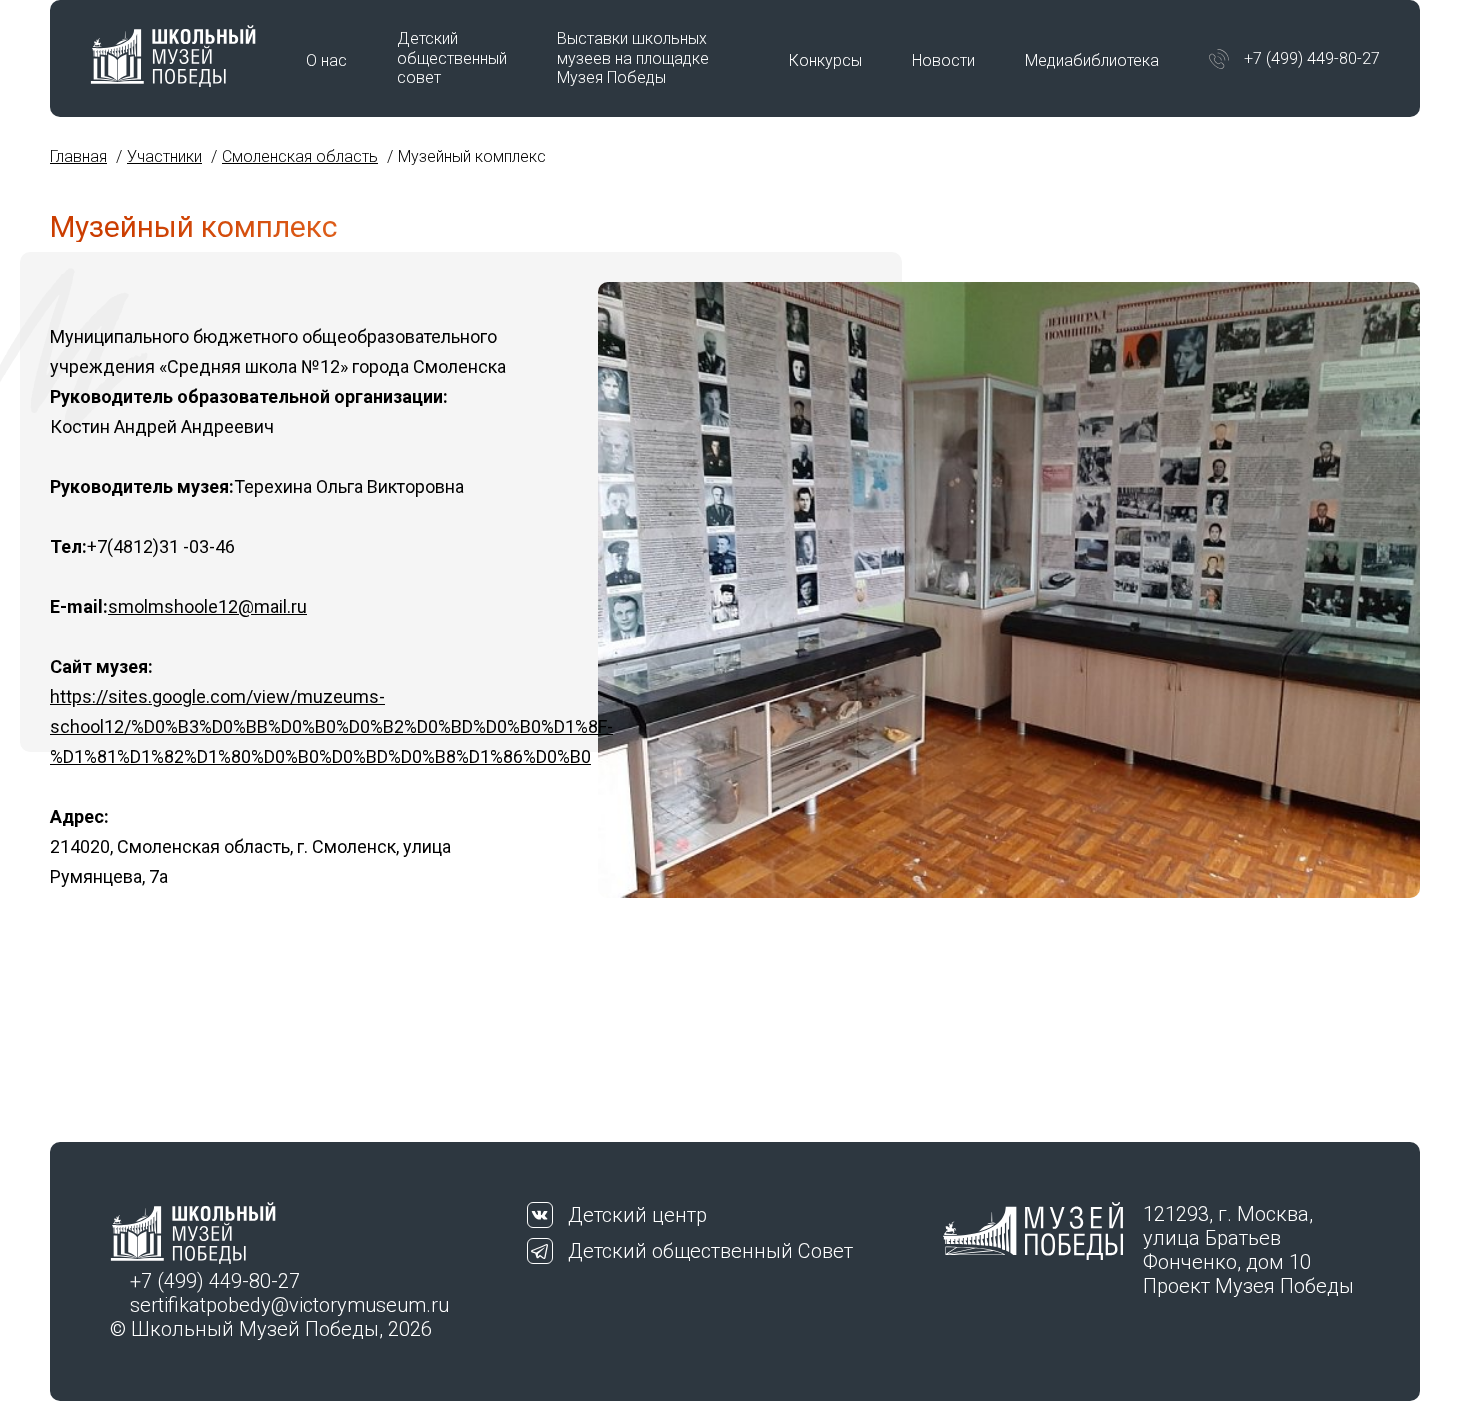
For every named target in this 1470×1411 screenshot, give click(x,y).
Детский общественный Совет (710, 1251)
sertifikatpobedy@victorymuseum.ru (289, 1305)
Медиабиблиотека (1092, 60)
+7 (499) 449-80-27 (1312, 58)
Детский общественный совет (452, 57)
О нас (326, 60)
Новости (943, 60)
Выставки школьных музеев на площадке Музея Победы (633, 57)
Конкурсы (825, 60)
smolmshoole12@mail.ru (207, 606)
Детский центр (637, 1215)
